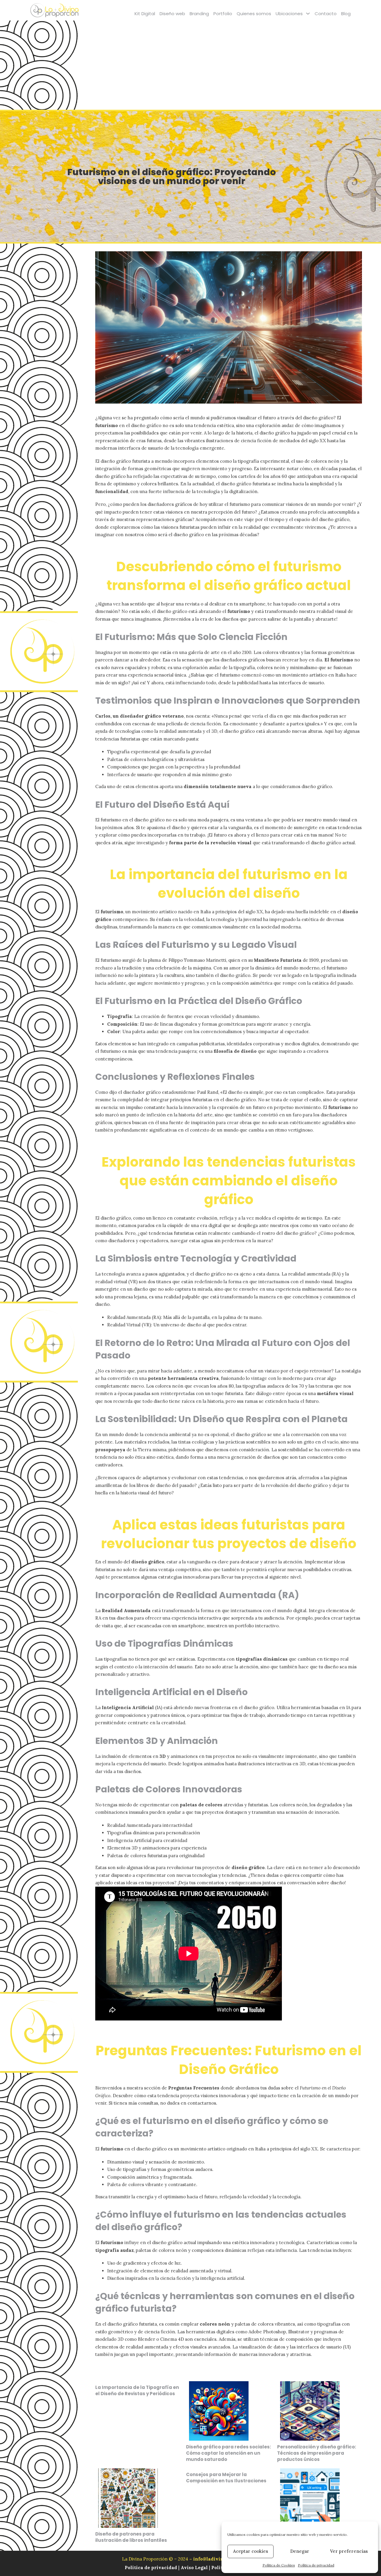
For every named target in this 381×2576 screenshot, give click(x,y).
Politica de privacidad (152, 2568)
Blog (346, 14)
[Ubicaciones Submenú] (308, 14)
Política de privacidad (316, 2565)
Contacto (326, 14)
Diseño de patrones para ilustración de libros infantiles (131, 2537)
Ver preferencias (349, 2551)
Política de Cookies (279, 2565)
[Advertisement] (190, 65)
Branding (199, 14)
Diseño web (172, 14)
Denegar (300, 2551)
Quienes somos (254, 14)
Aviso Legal (194, 2568)
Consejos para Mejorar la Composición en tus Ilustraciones (226, 2478)
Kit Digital (145, 14)
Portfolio (223, 14)
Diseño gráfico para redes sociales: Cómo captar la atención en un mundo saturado (228, 2453)
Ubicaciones (289, 14)
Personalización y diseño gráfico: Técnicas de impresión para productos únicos (317, 2453)
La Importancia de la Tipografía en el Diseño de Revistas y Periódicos (137, 2390)
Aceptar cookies (251, 2551)
